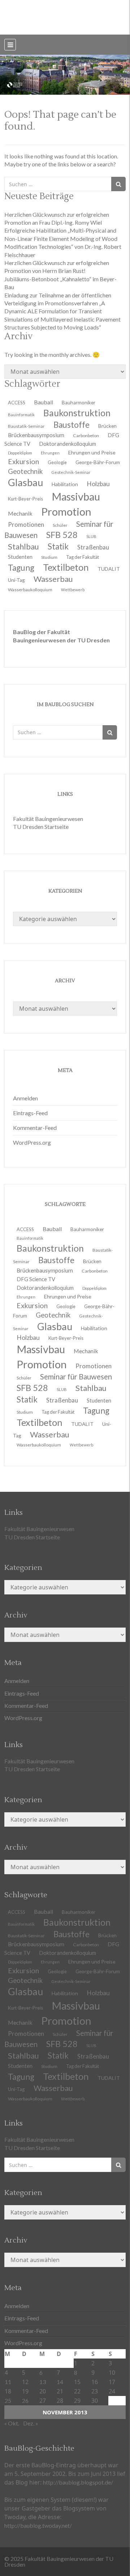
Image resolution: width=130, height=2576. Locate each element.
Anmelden (25, 1098)
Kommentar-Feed (35, 1128)
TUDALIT (109, 569)
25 (8, 2400)
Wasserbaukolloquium (30, 590)
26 (25, 2400)
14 (60, 2382)
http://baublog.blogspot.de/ (78, 2482)
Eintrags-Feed (30, 1113)
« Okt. (12, 2423)
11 (8, 2382)
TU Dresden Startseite (41, 827)
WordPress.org (32, 1142)
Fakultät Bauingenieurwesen (48, 819)
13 (43, 2382)
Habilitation (94, 1328)
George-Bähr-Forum (98, 462)
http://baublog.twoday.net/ (38, 2525)
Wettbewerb (73, 590)
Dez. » (31, 2423)
